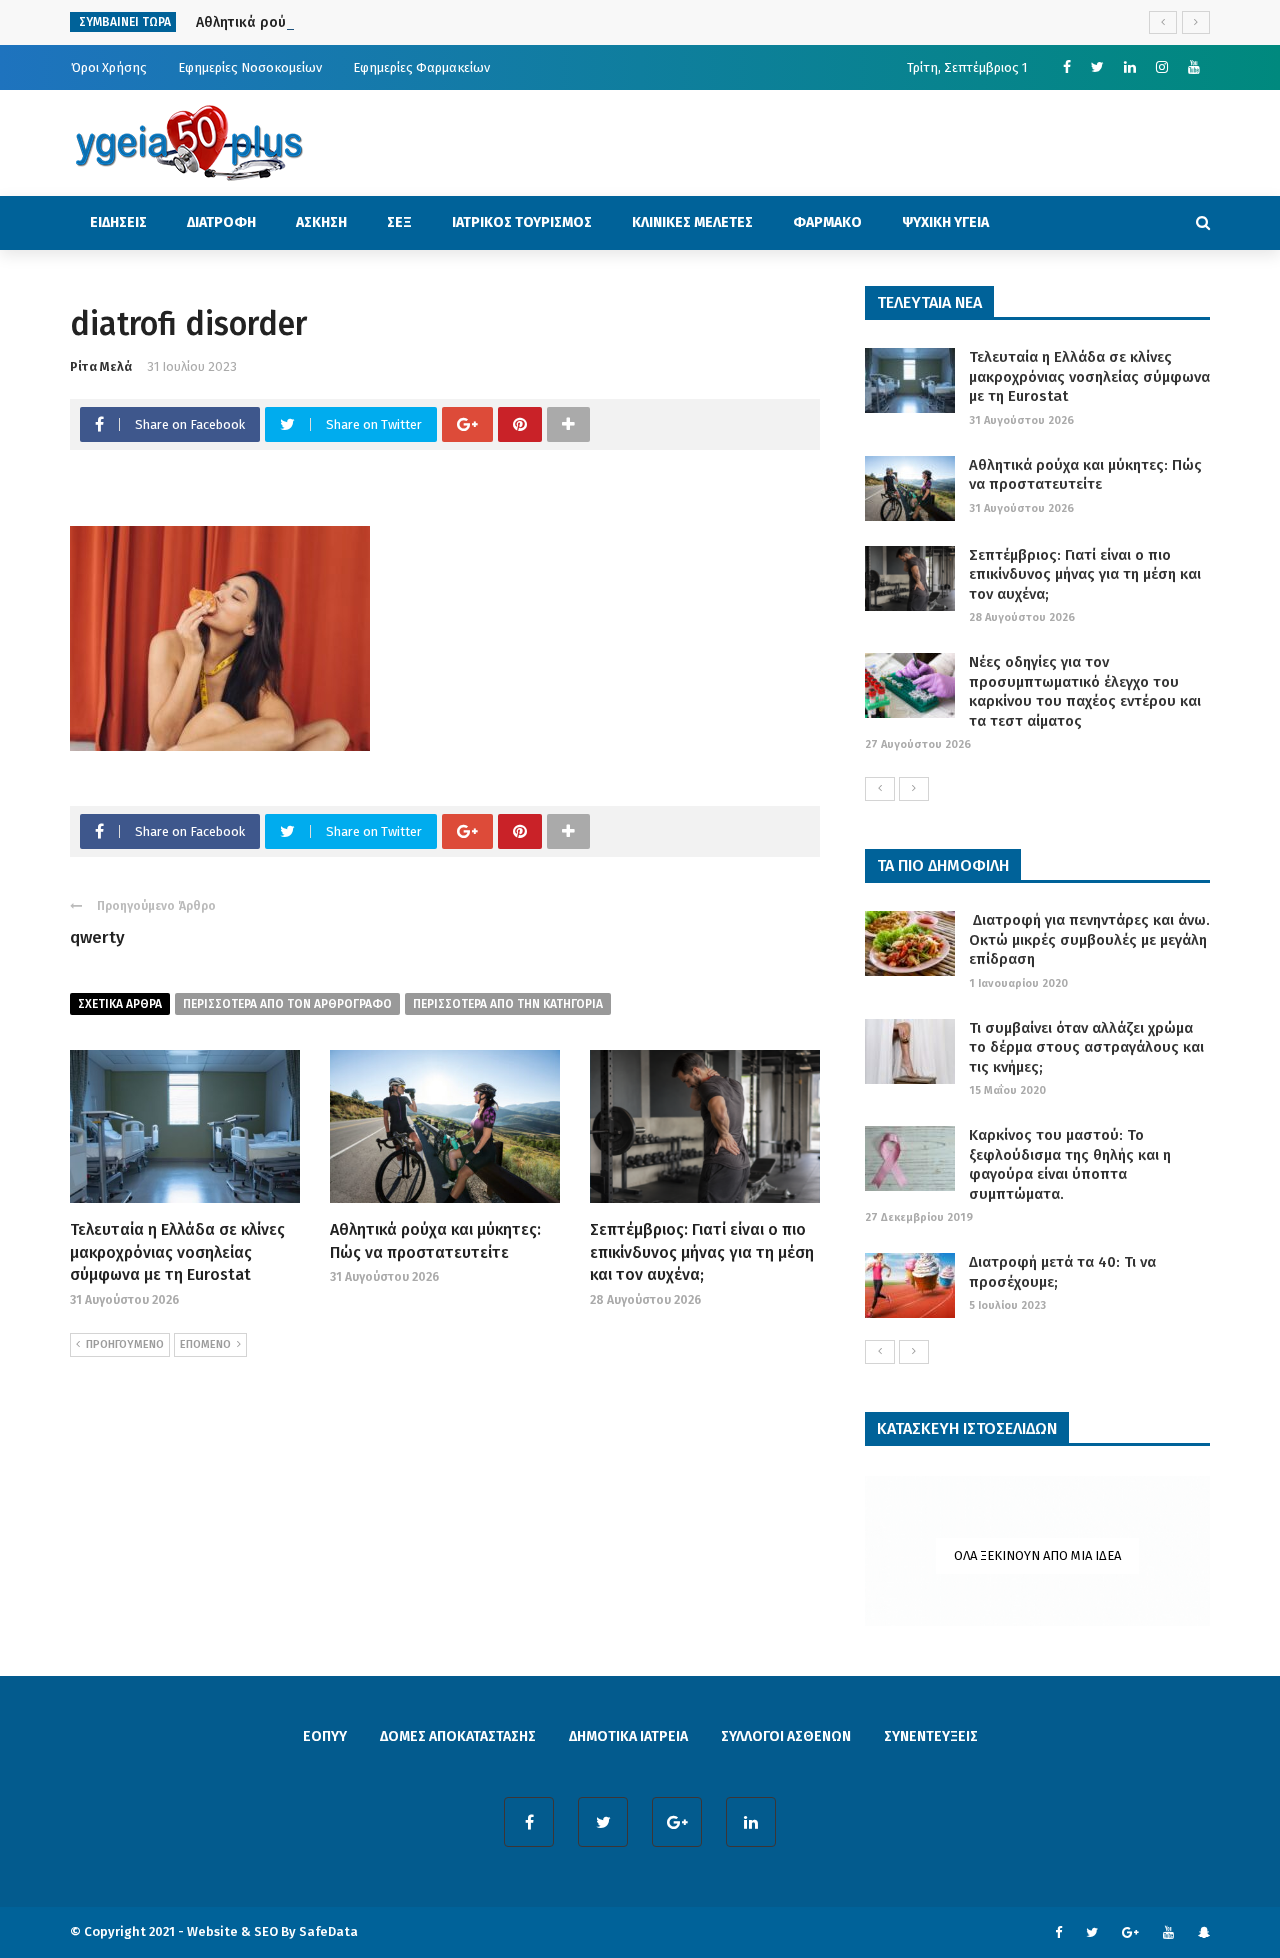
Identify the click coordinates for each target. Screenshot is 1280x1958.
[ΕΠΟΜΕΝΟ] (914, 789)
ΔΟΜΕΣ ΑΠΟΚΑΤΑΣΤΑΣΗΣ (458, 1736)
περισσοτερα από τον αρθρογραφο (287, 1004)
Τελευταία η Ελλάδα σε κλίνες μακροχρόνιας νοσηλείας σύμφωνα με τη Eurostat (177, 1252)
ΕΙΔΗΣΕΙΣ (118, 222)
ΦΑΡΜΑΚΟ (827, 222)
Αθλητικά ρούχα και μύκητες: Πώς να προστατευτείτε (372, 22)
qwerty (97, 937)
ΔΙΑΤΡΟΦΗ (221, 222)
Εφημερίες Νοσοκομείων (250, 67)
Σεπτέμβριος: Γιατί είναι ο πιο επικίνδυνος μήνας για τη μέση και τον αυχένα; (702, 1252)
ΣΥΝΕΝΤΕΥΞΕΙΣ (931, 1736)
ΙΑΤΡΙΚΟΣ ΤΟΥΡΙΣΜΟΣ (522, 222)
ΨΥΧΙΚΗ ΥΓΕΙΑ (945, 222)
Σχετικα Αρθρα (120, 1004)
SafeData (328, 1931)
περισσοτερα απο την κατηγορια (508, 1004)
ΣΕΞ (399, 222)
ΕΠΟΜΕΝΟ (205, 1344)
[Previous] (880, 789)
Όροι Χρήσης (109, 67)
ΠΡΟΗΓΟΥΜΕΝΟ (125, 1344)
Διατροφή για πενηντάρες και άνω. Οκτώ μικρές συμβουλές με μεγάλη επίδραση (1089, 939)
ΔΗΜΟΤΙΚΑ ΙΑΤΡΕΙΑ (628, 1736)
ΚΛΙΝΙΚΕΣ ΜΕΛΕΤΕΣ (692, 222)
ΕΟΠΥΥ (325, 1736)
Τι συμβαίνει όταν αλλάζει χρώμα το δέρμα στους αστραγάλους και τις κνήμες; (1086, 1047)
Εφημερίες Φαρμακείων (421, 67)
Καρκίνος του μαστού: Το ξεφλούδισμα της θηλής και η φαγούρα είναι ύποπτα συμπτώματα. (1070, 1164)
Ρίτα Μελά (101, 366)
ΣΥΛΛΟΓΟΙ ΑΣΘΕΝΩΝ (786, 1736)
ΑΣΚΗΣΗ (321, 222)
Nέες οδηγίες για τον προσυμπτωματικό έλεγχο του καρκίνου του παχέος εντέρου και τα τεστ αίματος (1085, 691)
